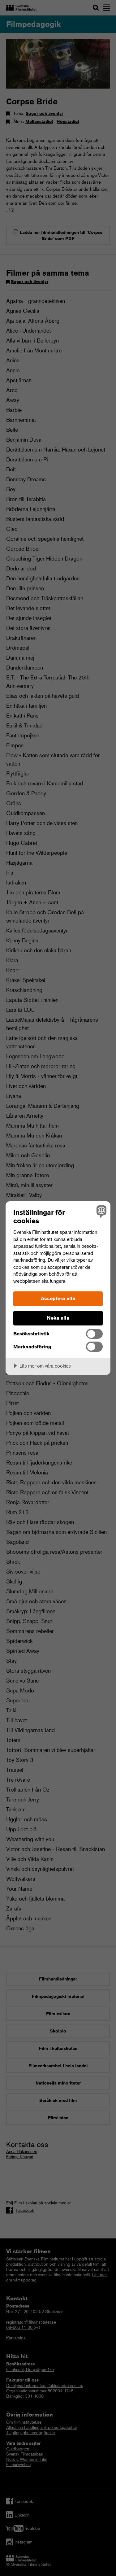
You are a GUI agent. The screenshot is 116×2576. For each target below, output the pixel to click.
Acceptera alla (58, 1298)
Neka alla (58, 1318)
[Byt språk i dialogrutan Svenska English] (101, 1211)
